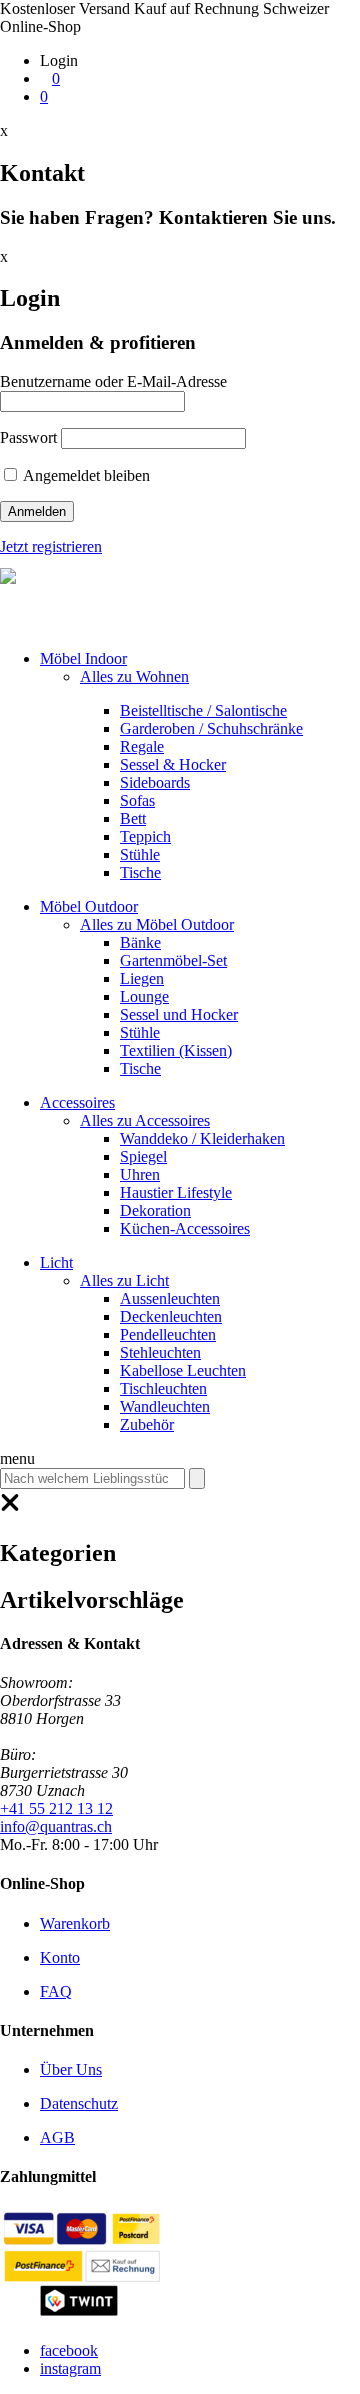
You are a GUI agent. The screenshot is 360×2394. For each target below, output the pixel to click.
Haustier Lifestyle (176, 1192)
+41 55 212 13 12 (56, 1808)
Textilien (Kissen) (176, 1050)
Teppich (145, 836)
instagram (70, 2368)
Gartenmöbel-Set (173, 960)
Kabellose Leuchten (183, 1370)
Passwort (28, 437)
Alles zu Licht (124, 1280)
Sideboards (155, 782)
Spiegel (143, 1156)
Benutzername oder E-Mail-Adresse (113, 381)
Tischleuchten (163, 1388)
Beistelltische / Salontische (203, 710)
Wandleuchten (165, 1406)
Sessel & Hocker (173, 764)
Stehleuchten (160, 1352)
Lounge (144, 996)
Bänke (140, 942)
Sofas (137, 800)
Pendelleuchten (168, 1334)
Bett (133, 818)
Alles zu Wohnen (134, 676)
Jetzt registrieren (51, 546)
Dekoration (155, 1210)
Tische (140, 872)
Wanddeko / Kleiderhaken (202, 1138)
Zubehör (147, 1424)
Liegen (142, 978)
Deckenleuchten (171, 1316)
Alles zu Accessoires (145, 1120)
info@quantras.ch (56, 1826)
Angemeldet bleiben (85, 475)
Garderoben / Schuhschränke (211, 728)
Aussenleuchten (170, 1298)
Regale (142, 746)
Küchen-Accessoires (185, 1228)
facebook (69, 2350)
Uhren (140, 1174)
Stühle (140, 854)
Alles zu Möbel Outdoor (157, 924)
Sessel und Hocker (179, 1014)
